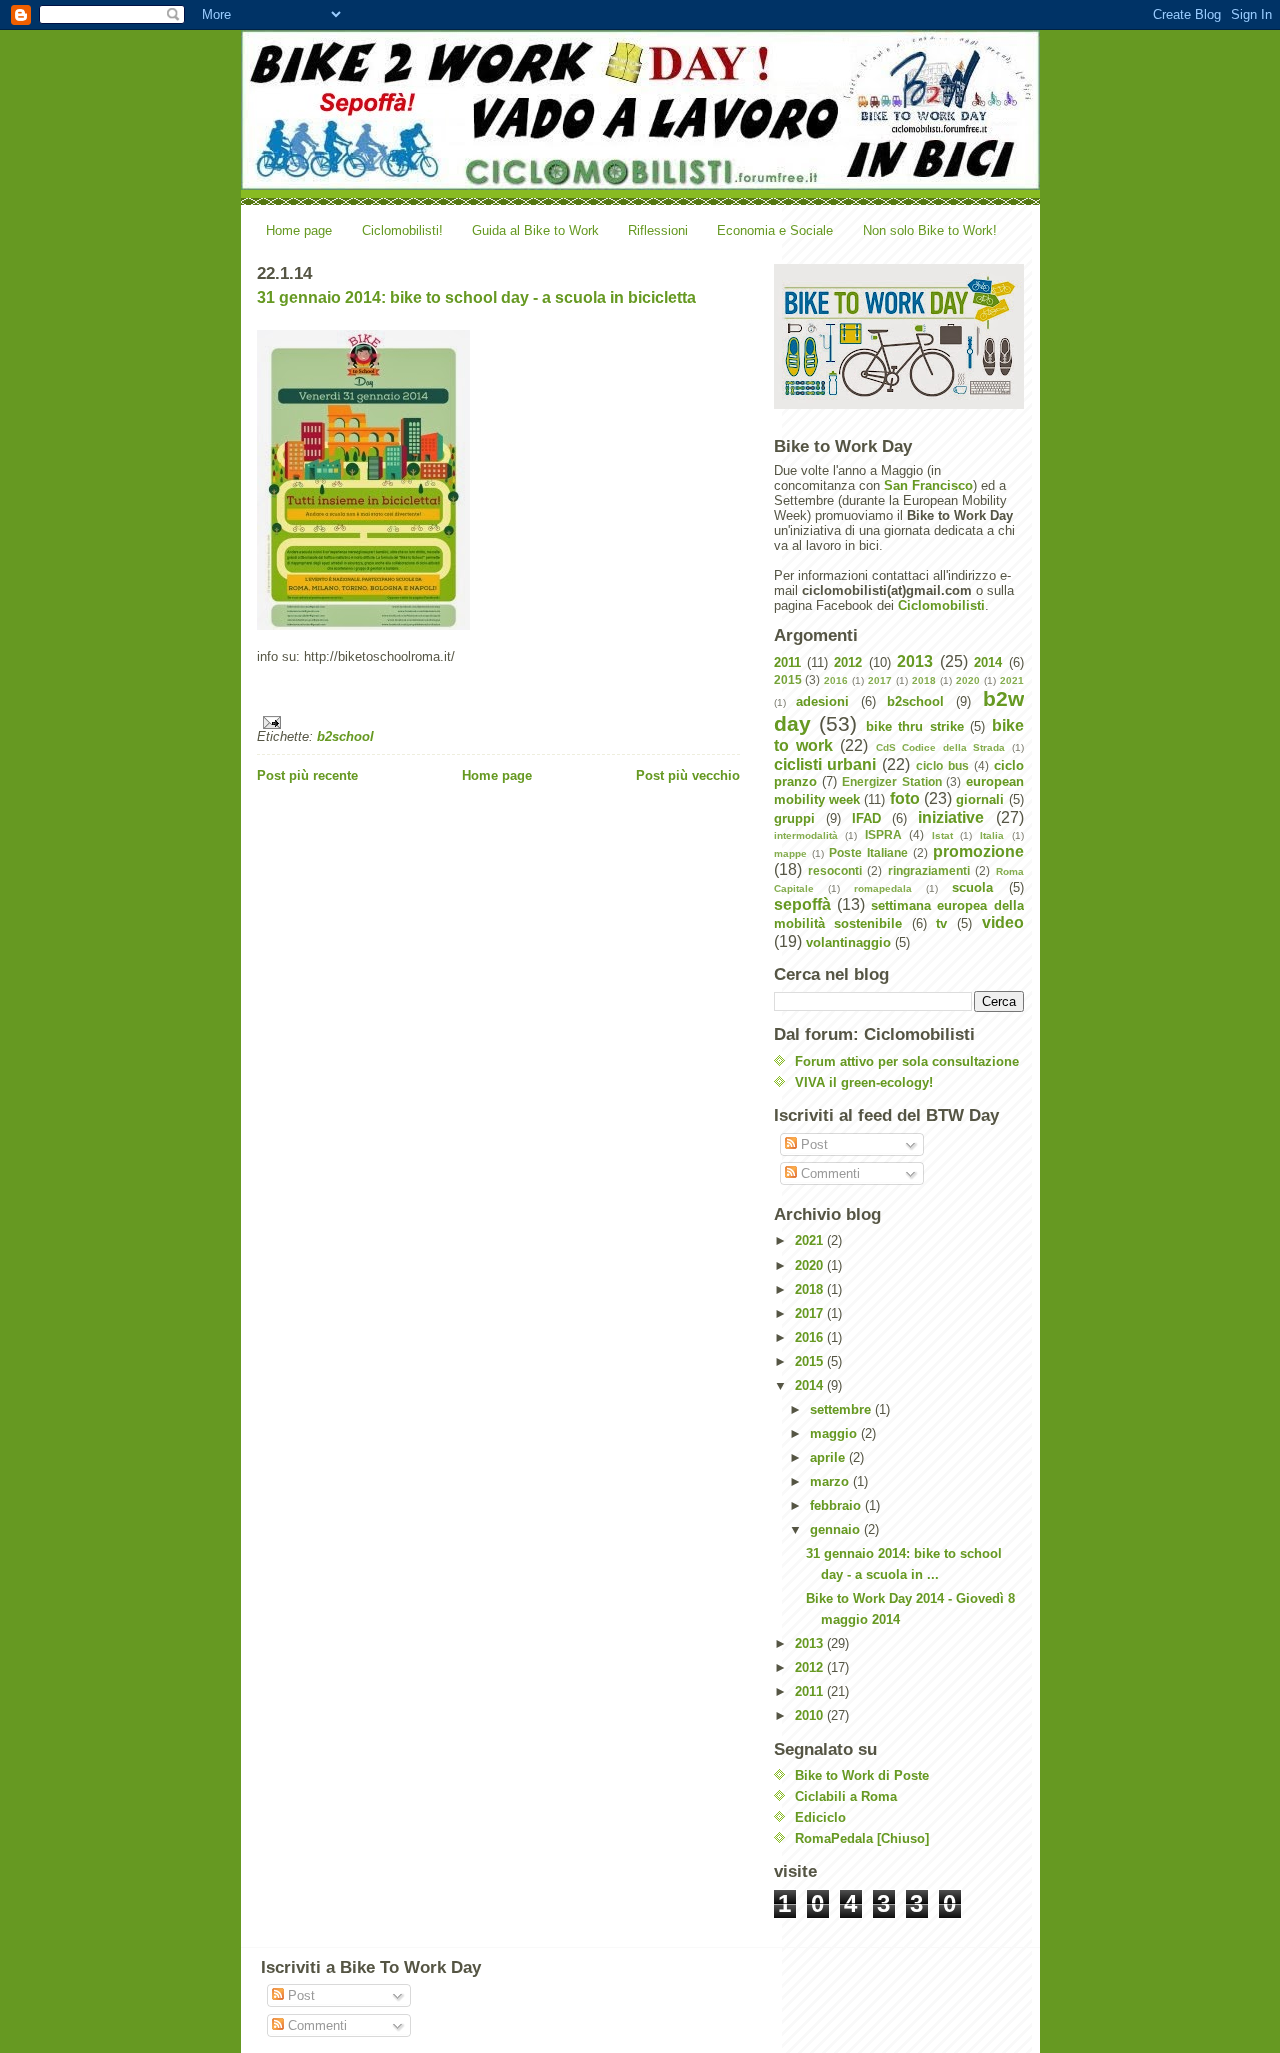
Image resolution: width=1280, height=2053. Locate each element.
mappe (790, 853)
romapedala (883, 888)
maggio (835, 1433)
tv (941, 923)
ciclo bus (942, 765)
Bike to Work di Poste (862, 1775)
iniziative (951, 817)
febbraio (837, 1505)
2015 (788, 679)
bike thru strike (915, 726)
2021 (1012, 680)
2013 (915, 661)
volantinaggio (848, 942)
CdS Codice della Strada (940, 747)
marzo (831, 1481)
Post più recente (307, 775)
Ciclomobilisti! (402, 230)
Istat (942, 835)
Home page (299, 230)
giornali (980, 799)
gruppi (794, 818)
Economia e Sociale (775, 230)
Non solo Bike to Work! (930, 230)
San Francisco (928, 485)
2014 (988, 662)
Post (812, 1144)
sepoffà (802, 904)
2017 (880, 680)
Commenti (828, 1173)
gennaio (837, 1529)
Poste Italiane (868, 852)
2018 (924, 680)
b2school (345, 736)
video (1003, 922)
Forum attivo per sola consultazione (907, 1061)
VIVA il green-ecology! (864, 1082)
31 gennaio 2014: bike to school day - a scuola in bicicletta (476, 297)
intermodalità (806, 835)
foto (905, 798)
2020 (968, 680)
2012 (848, 662)
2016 (836, 680)
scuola (972, 887)
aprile (829, 1457)
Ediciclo (820, 1817)
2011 (787, 662)
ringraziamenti (929, 870)
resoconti (835, 870)
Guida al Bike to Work (535, 230)
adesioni (822, 701)
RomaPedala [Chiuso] (862, 1838)
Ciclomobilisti (941, 605)
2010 (811, 1715)
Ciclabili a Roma (846, 1796)
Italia (992, 835)
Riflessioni (658, 230)
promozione (978, 851)
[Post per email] (498, 722)
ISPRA (883, 834)
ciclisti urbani (825, 764)
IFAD (866, 818)
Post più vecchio (688, 775)
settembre (842, 1409)
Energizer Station (891, 781)
